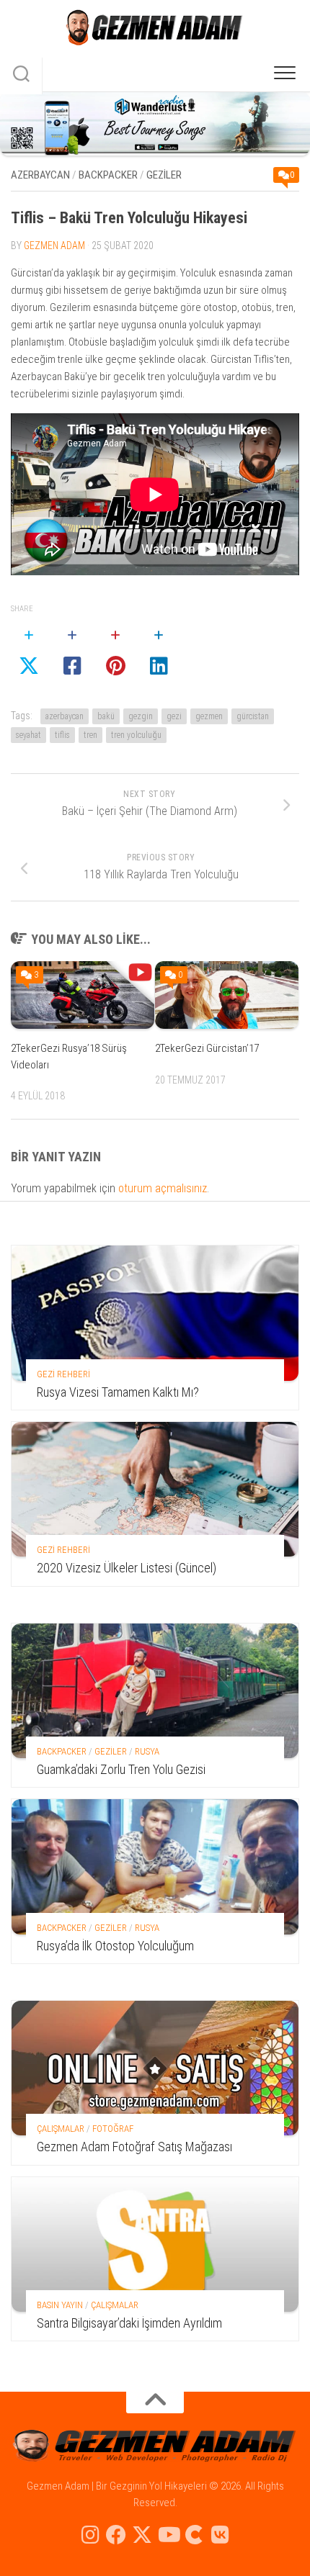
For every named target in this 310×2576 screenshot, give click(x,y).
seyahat (28, 735)
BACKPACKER (108, 175)
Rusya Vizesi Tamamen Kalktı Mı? (118, 1392)
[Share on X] (29, 652)
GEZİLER (164, 175)
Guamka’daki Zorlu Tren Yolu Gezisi (121, 1769)
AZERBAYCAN (40, 175)
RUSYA (147, 1751)
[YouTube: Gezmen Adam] (168, 2535)
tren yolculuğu (136, 735)
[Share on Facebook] (72, 652)
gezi (174, 716)
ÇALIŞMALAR (61, 2129)
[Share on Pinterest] (115, 652)
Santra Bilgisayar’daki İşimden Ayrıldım (129, 2323)
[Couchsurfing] (194, 2535)
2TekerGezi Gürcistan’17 (207, 1048)
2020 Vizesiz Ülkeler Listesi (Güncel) (127, 1568)
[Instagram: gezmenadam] (90, 2535)
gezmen (209, 716)
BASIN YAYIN (60, 2305)
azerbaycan (65, 716)
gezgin (141, 716)
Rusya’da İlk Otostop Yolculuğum (115, 1946)
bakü (106, 716)
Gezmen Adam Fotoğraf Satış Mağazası (134, 2147)
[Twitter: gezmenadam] (142, 2535)
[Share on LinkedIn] (159, 652)
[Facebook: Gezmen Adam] (116, 2535)
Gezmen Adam (54, 246)
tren (90, 735)
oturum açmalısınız (163, 1188)
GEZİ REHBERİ (63, 1374)
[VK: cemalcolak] (220, 2535)
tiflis (62, 735)
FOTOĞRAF (113, 2129)
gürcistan (253, 716)
